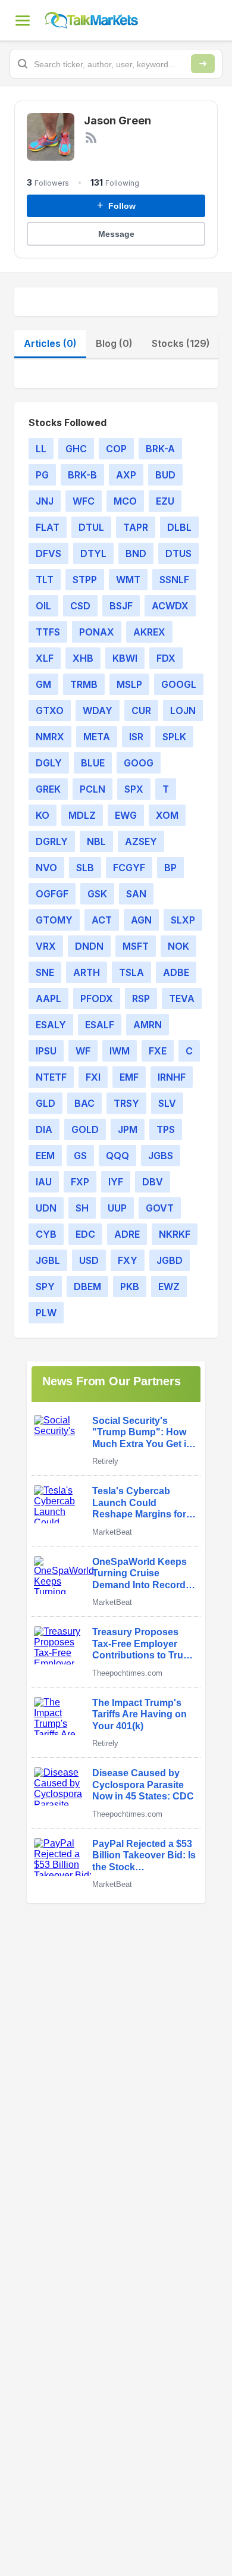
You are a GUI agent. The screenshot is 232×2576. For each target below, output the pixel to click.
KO (43, 815)
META (97, 737)
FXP (80, 1182)
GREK (48, 789)
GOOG (139, 763)
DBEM (87, 1287)
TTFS (48, 632)
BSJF (121, 606)
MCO (125, 501)
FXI (93, 1077)
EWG (126, 815)
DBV (153, 1182)
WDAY (98, 710)
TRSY (126, 1103)
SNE (45, 972)
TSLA (131, 972)
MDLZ (82, 815)
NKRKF (175, 1234)
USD (89, 1260)
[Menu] (23, 20)
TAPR (136, 527)
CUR (141, 710)
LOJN (183, 710)
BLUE (93, 763)
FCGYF (129, 868)
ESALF (100, 1025)
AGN (141, 920)
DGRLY (52, 841)
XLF (45, 658)
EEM (45, 1156)
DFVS (48, 553)
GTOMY (54, 920)
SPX (134, 789)
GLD (46, 1103)
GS (80, 1156)
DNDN (89, 946)
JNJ (45, 501)
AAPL (48, 999)
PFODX (97, 999)
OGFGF (52, 894)
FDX (166, 658)
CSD (80, 606)
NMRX (50, 737)
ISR (136, 737)
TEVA (182, 999)
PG (42, 475)
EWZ (169, 1287)
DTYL (93, 553)
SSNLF (174, 580)
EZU (165, 501)
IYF (116, 1182)
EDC (85, 1234)
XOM (167, 815)
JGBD (170, 1260)
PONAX (97, 632)
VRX (46, 946)
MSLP (129, 684)
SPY (45, 1287)
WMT (128, 580)
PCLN (93, 789)
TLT (45, 580)
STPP (85, 580)
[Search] (203, 64)
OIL (43, 606)
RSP (141, 999)
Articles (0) (50, 343)
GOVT (160, 1208)
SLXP (183, 920)
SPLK (174, 737)
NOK (178, 946)
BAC (84, 1103)
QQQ (117, 1156)
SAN (136, 894)
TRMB (84, 684)
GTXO (50, 710)
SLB (85, 868)
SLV (167, 1103)
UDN (46, 1208)
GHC (76, 449)
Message (116, 234)
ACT (102, 920)
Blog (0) (114, 343)
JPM (128, 1129)
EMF (129, 1077)
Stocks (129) (181, 343)
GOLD (85, 1129)
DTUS (178, 553)
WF (83, 1051)
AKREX (149, 632)
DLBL (179, 527)
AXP (126, 475)
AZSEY (141, 841)
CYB (46, 1234)
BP (170, 868)
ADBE (176, 972)
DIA (44, 1129)
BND (136, 553)
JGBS (161, 1156)
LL (41, 449)
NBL (96, 841)
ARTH (87, 972)
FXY (128, 1260)
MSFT (136, 946)
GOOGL (179, 684)
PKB (130, 1287)
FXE (158, 1051)
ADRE (127, 1234)
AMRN (148, 1025)
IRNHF (172, 1077)
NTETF (51, 1077)
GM (43, 684)
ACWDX (170, 606)
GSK (97, 894)
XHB (83, 658)
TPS (166, 1129)
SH (82, 1208)
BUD (165, 475)
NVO (46, 868)
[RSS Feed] (91, 137)
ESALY (51, 1025)
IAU (44, 1182)
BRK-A (160, 449)
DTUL (91, 527)
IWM (120, 1051)
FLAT (48, 527)
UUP (117, 1208)
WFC (84, 501)
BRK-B (82, 475)
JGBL (48, 1260)
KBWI (125, 658)
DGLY (49, 763)
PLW (46, 1313)
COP (116, 449)
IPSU (46, 1051)
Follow (116, 205)
